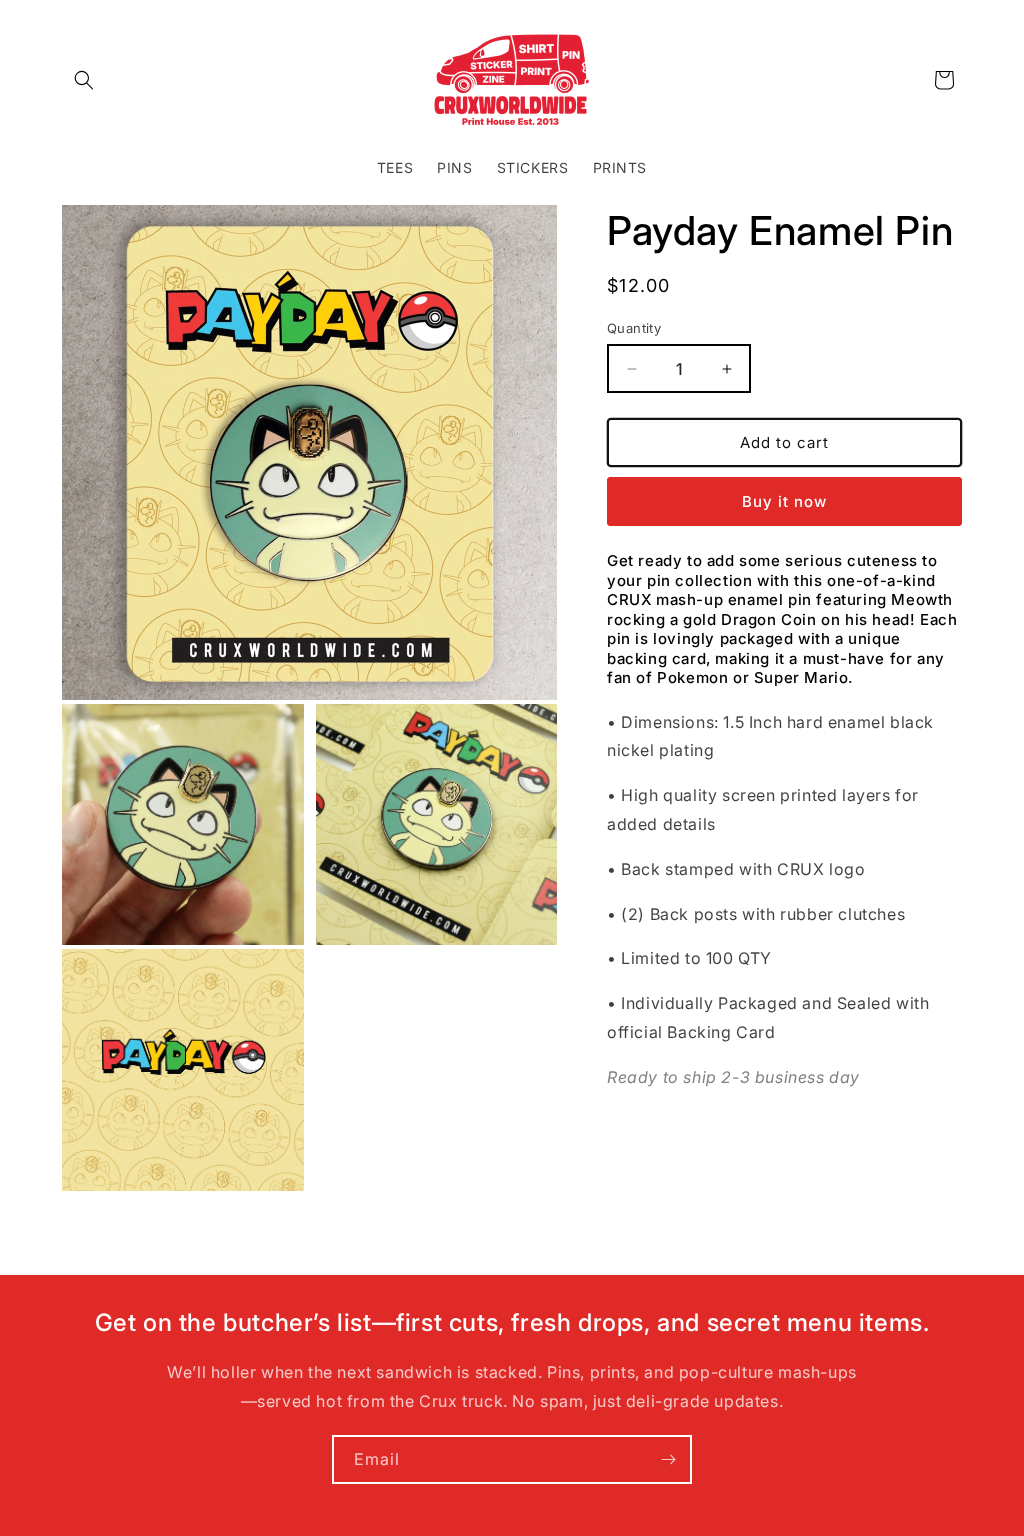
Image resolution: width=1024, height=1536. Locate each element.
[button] (84, 80)
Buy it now (784, 501)
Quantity (634, 328)
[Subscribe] (668, 1459)
